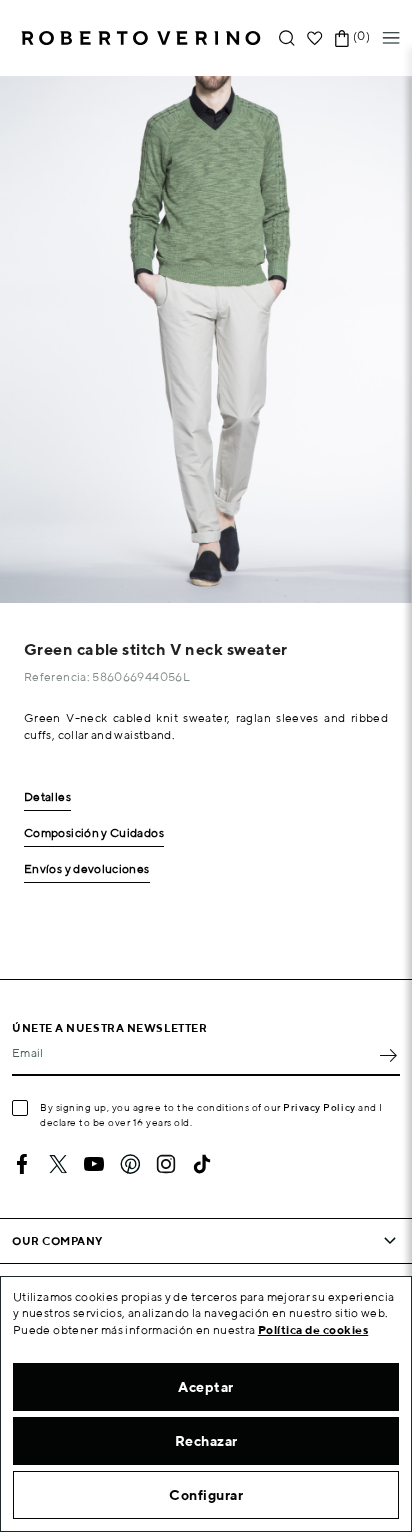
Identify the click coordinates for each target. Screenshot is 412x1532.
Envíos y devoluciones (87, 869)
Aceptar (206, 1387)
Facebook (22, 1164)
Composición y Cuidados (94, 833)
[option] (206, 339)
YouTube (94, 1164)
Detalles (47, 797)
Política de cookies (313, 1329)
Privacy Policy (319, 1107)
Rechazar (206, 1441)
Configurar (206, 1495)
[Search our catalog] (287, 38)
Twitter (58, 1164)
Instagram (166, 1164)
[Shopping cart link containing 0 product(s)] (342, 38)
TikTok (202, 1164)
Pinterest (130, 1164)
